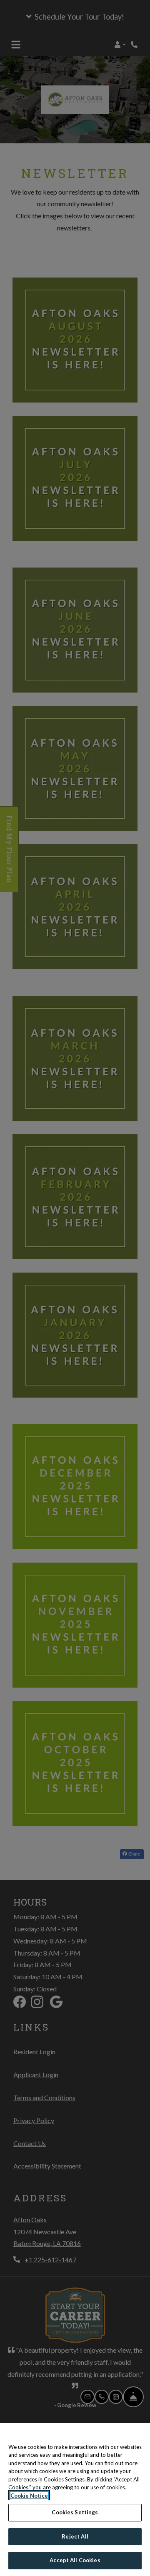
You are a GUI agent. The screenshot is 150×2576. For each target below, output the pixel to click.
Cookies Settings (75, 2512)
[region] (75, 2500)
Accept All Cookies (75, 2560)
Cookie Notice (29, 2496)
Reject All (75, 2536)
